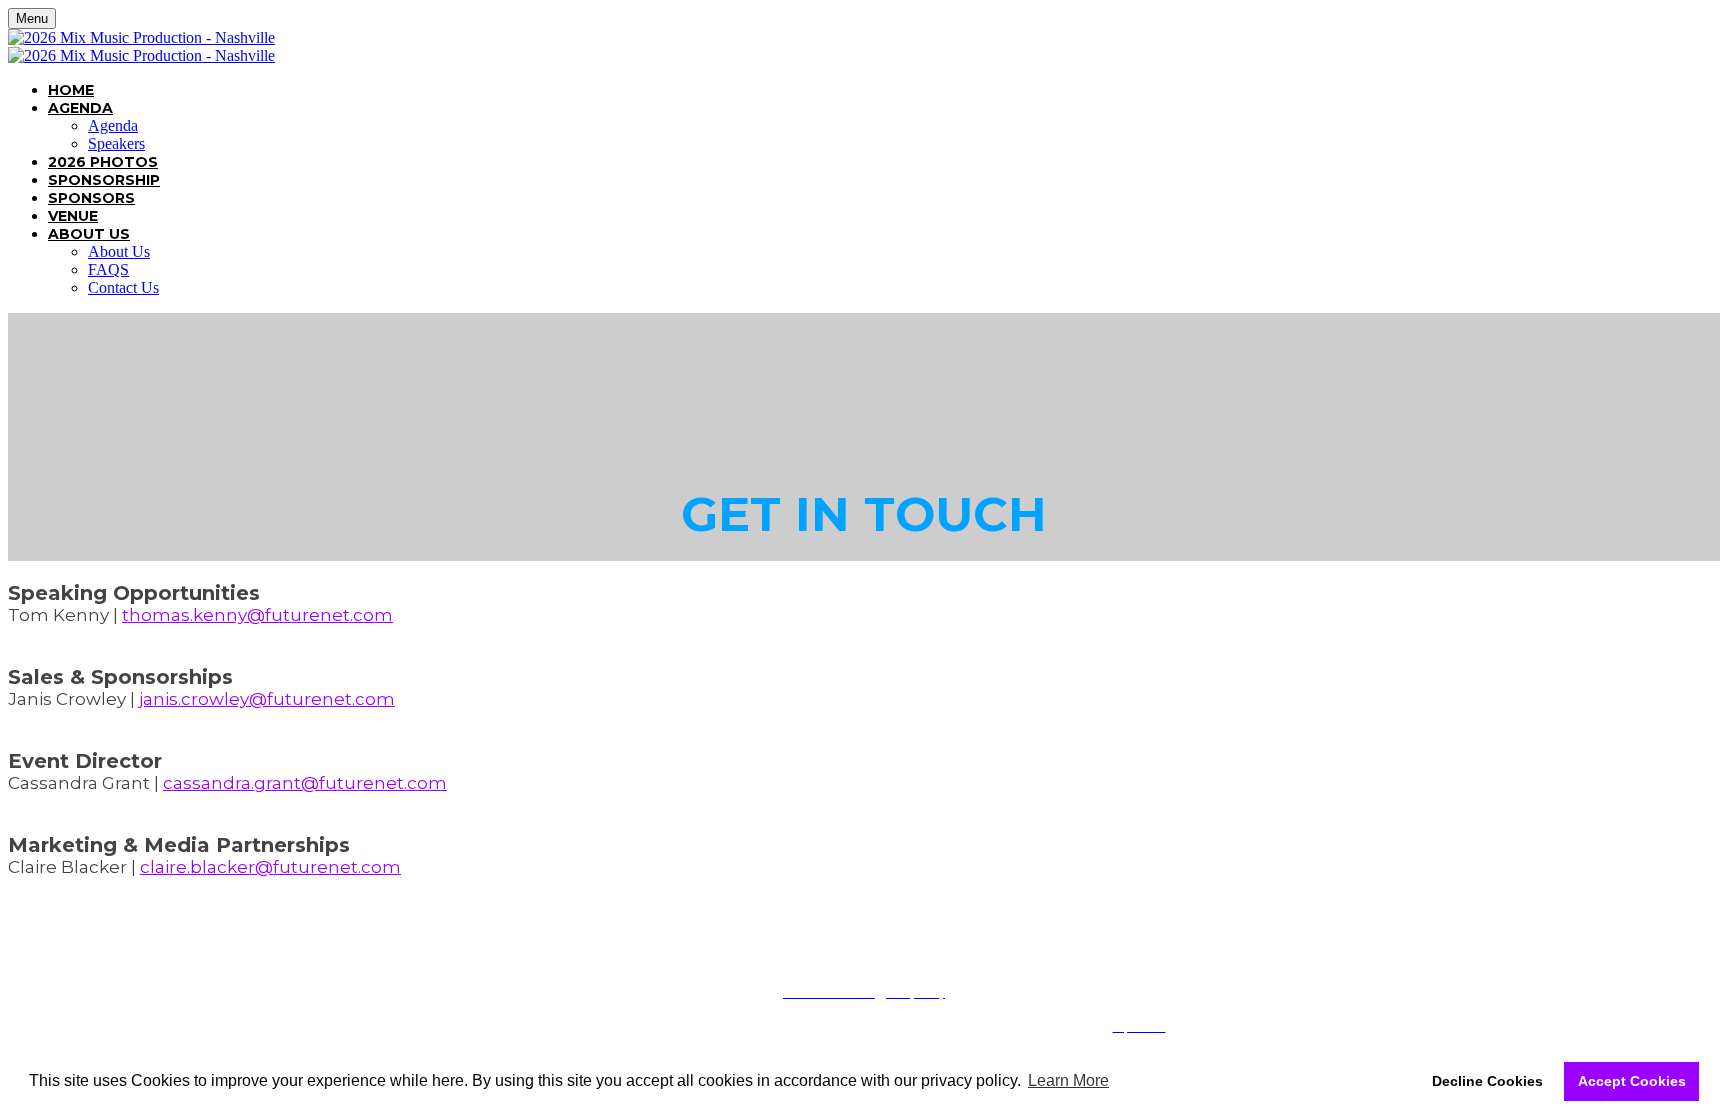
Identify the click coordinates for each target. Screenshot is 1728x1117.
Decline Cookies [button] (1487, 1081)
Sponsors (91, 198)
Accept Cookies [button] (1632, 1081)
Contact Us (123, 287)
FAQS (108, 269)
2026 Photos (103, 162)
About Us (89, 234)
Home (71, 90)
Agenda (80, 108)
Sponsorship (104, 180)
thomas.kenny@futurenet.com (257, 615)
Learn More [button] (1068, 1080)
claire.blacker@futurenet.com (270, 867)
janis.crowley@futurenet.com (267, 699)
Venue (73, 216)
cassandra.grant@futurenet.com (305, 783)
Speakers (116, 143)
